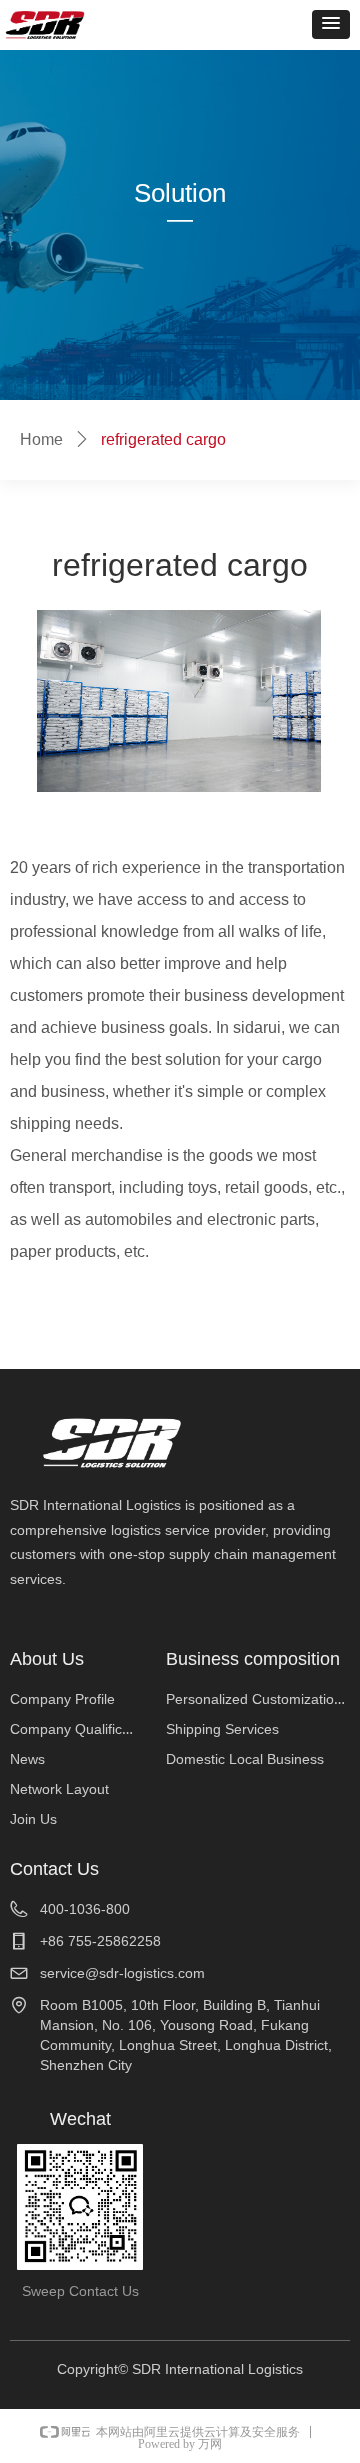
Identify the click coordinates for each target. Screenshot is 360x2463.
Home (41, 439)
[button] (331, 24)
